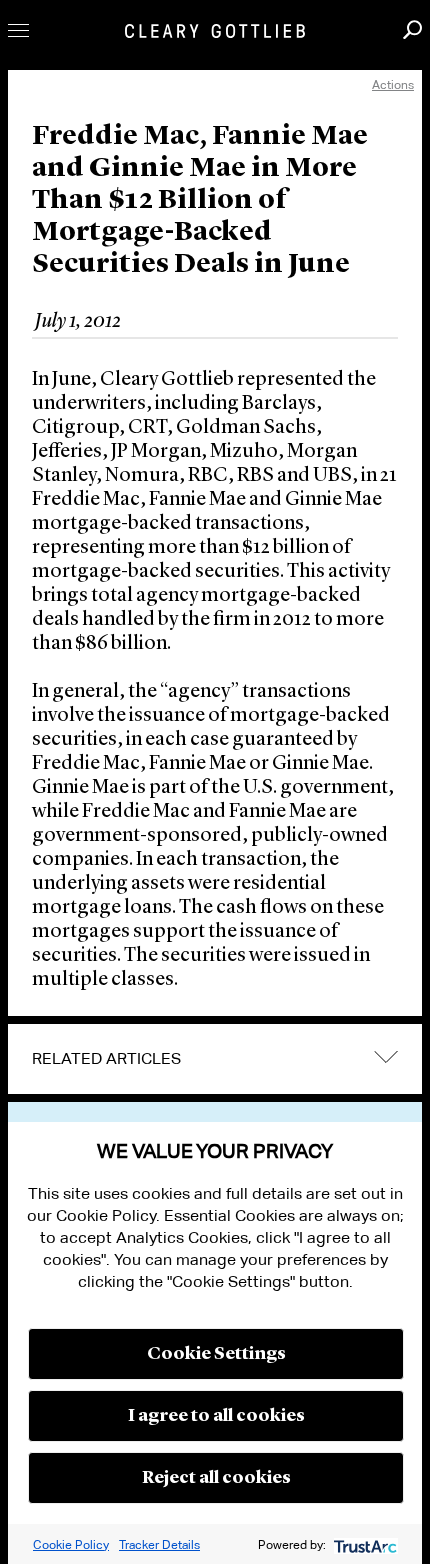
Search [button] (412, 29)
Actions (393, 84)
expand (386, 1056)
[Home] (215, 31)
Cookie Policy (71, 1544)
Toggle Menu (18, 30)
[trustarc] (363, 1544)
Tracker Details (159, 1544)
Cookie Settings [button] (216, 1354)
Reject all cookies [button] (216, 1478)
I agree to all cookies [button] (216, 1416)
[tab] (215, 1059)
